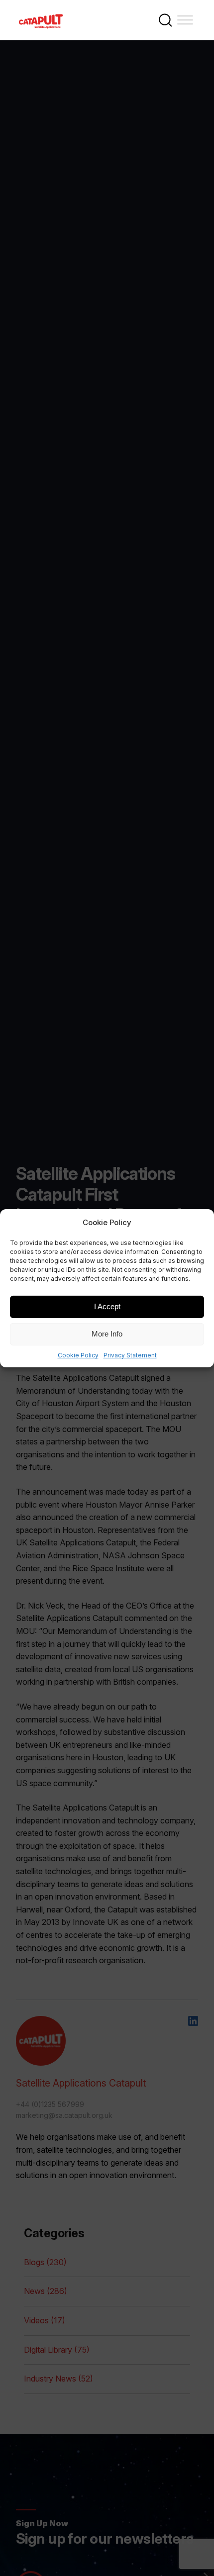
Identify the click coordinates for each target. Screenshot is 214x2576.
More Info (107, 1334)
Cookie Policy (78, 1355)
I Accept (107, 1306)
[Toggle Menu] (185, 20)
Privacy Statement (130, 1355)
